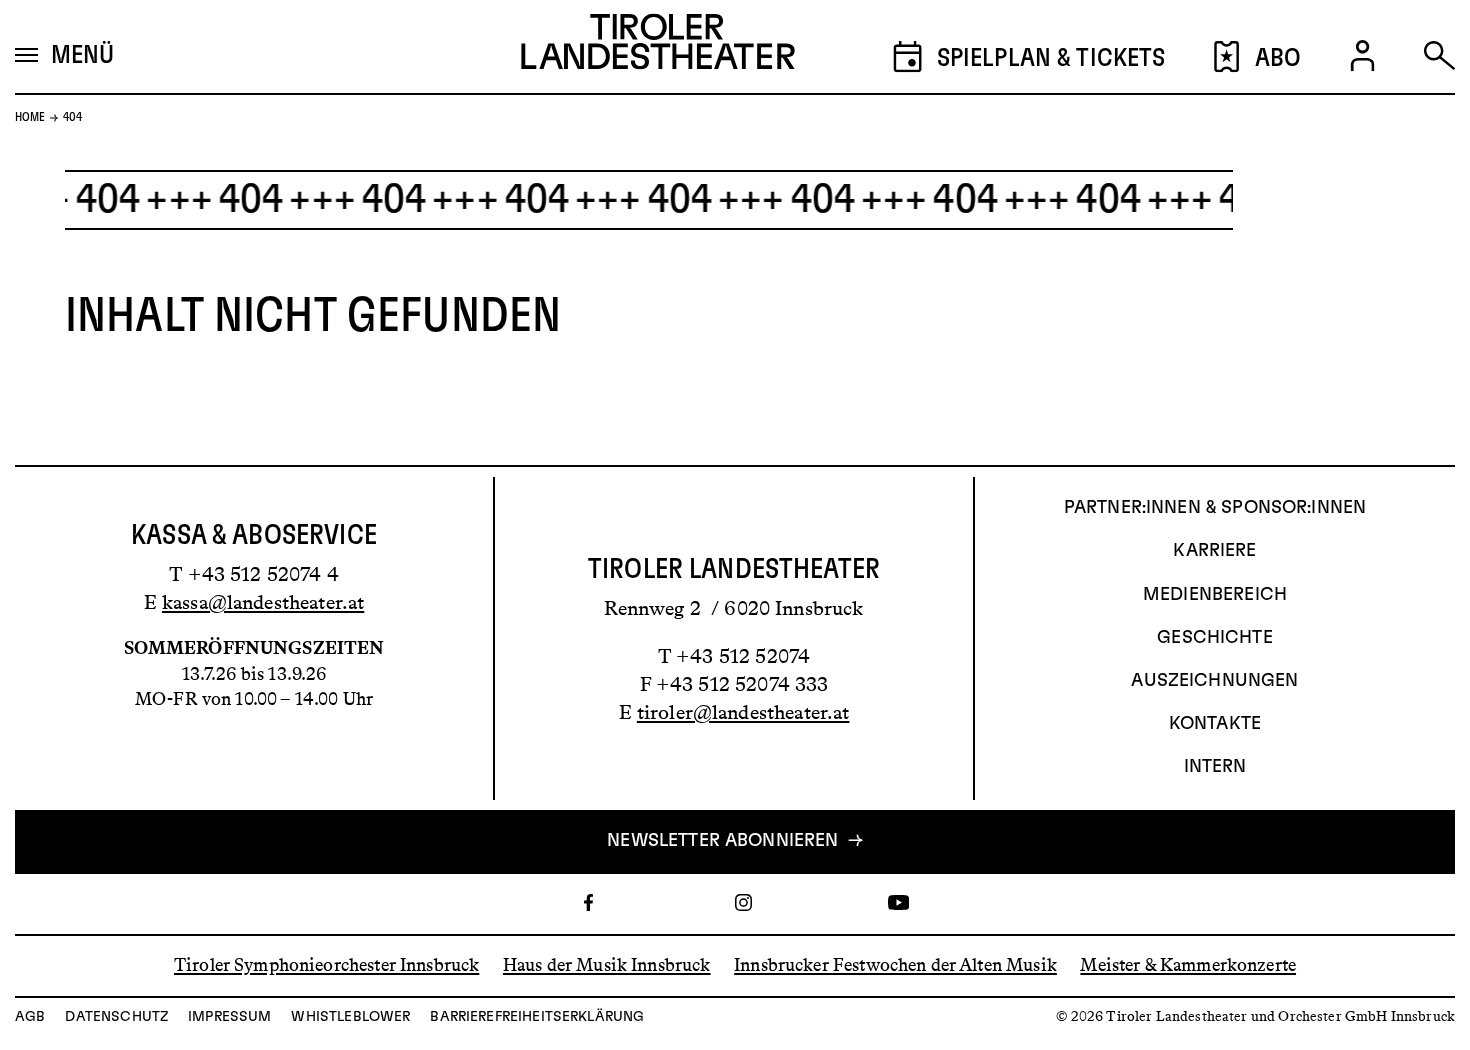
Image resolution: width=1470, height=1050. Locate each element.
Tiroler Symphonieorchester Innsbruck (326, 965)
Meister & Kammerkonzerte (1188, 965)
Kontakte (1215, 724)
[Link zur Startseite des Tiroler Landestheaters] (658, 47)
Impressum (229, 1017)
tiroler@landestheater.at (743, 712)
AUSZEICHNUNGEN (1214, 681)
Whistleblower (350, 1017)
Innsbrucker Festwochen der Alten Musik (895, 965)
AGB (30, 1017)
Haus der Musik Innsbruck (607, 965)
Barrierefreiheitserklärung (537, 1017)
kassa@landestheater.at (263, 602)
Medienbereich (1215, 595)
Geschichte (1215, 638)
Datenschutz (116, 1017)
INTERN (1215, 767)
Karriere (1214, 551)
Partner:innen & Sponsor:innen (1215, 508)
